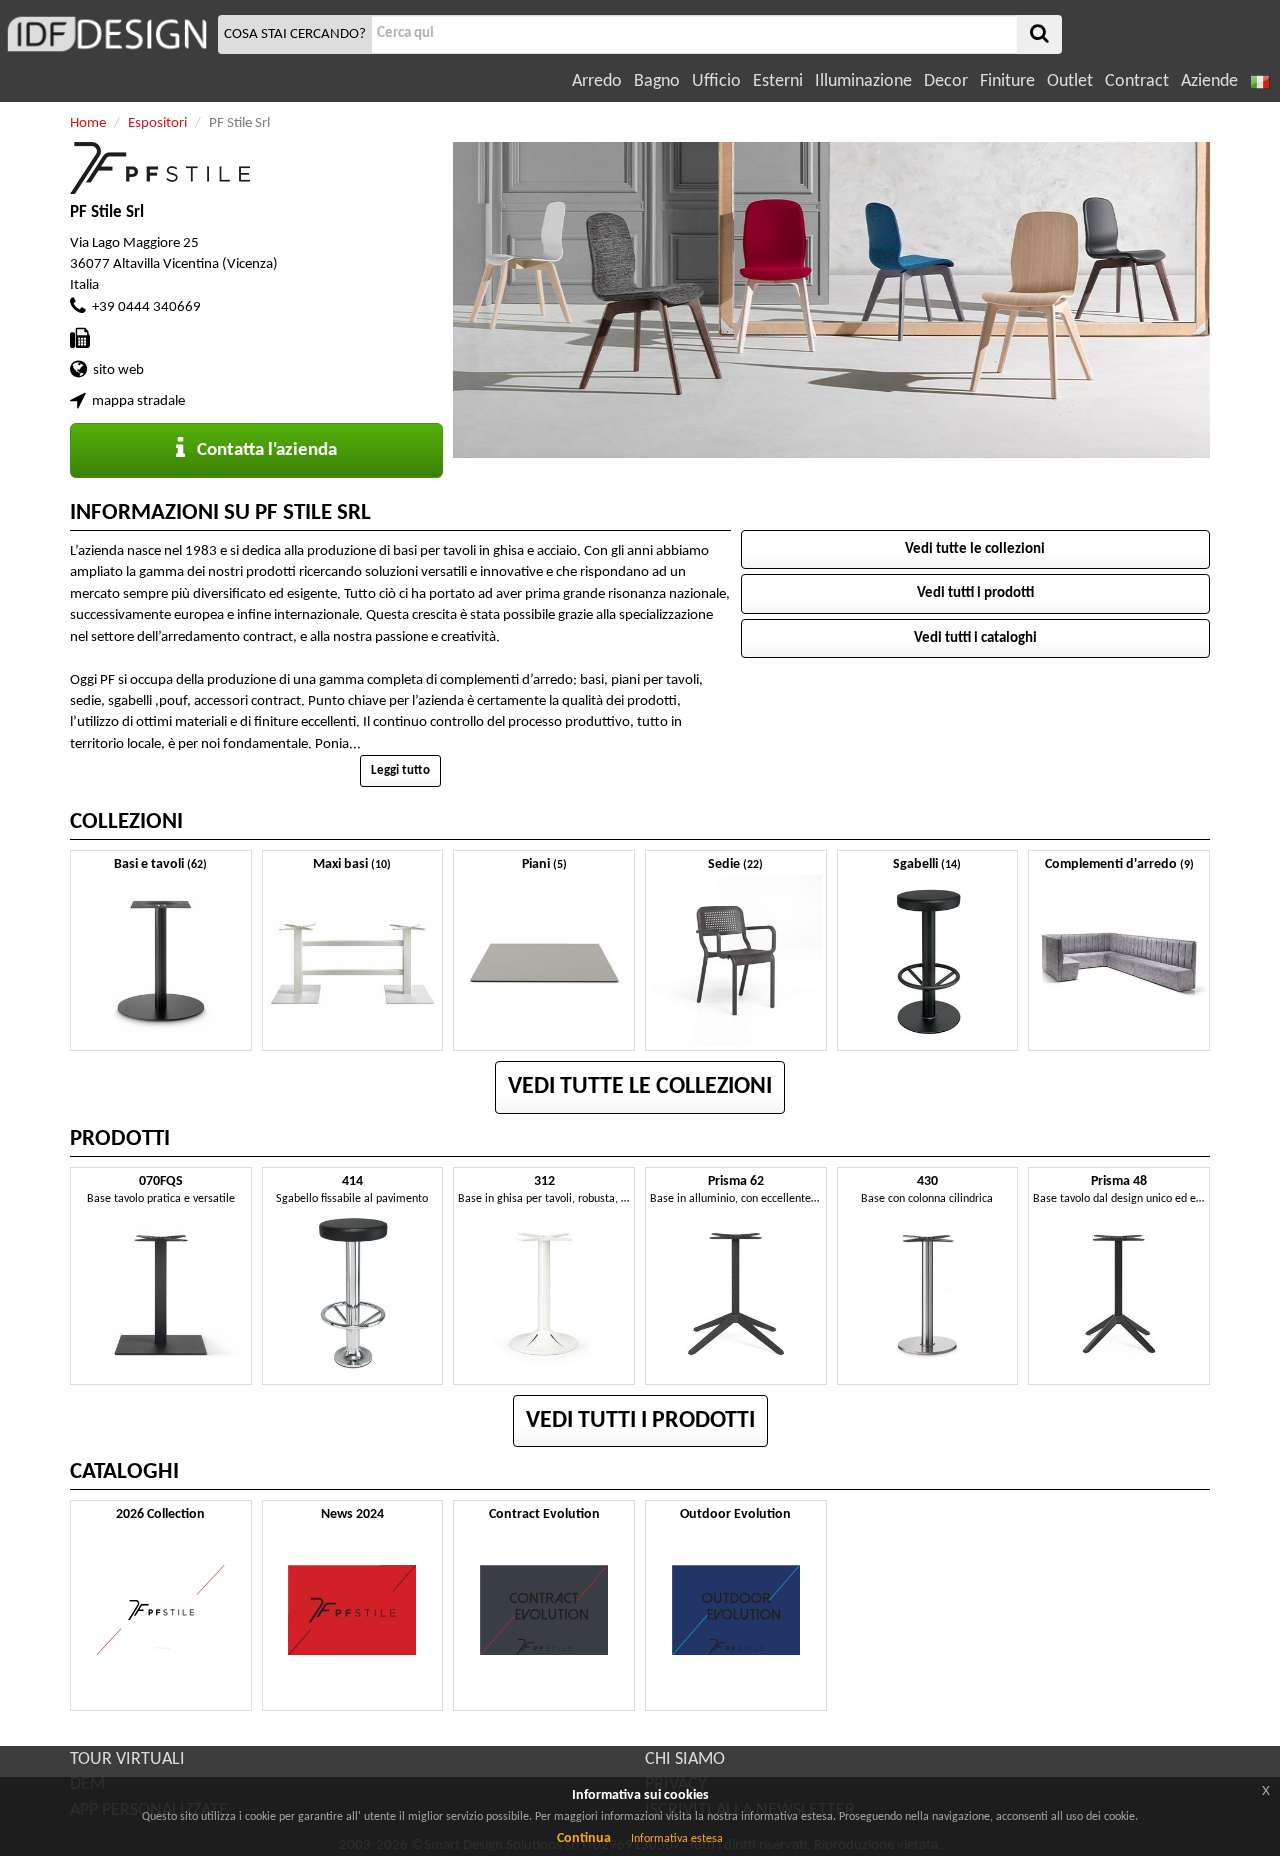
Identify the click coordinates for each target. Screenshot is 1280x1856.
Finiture (1007, 81)
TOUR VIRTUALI (127, 1759)
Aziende (1209, 81)
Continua (584, 1838)
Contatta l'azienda (261, 450)
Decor (946, 81)
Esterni (778, 81)
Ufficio (716, 81)
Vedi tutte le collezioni (975, 549)
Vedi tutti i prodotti (975, 593)
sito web (118, 370)
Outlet (1070, 81)
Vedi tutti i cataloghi (975, 638)
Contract (1137, 81)
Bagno (657, 81)
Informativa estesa (677, 1839)
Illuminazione (863, 81)
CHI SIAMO (685, 1759)
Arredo (597, 81)
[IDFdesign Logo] (106, 34)
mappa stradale (138, 401)
